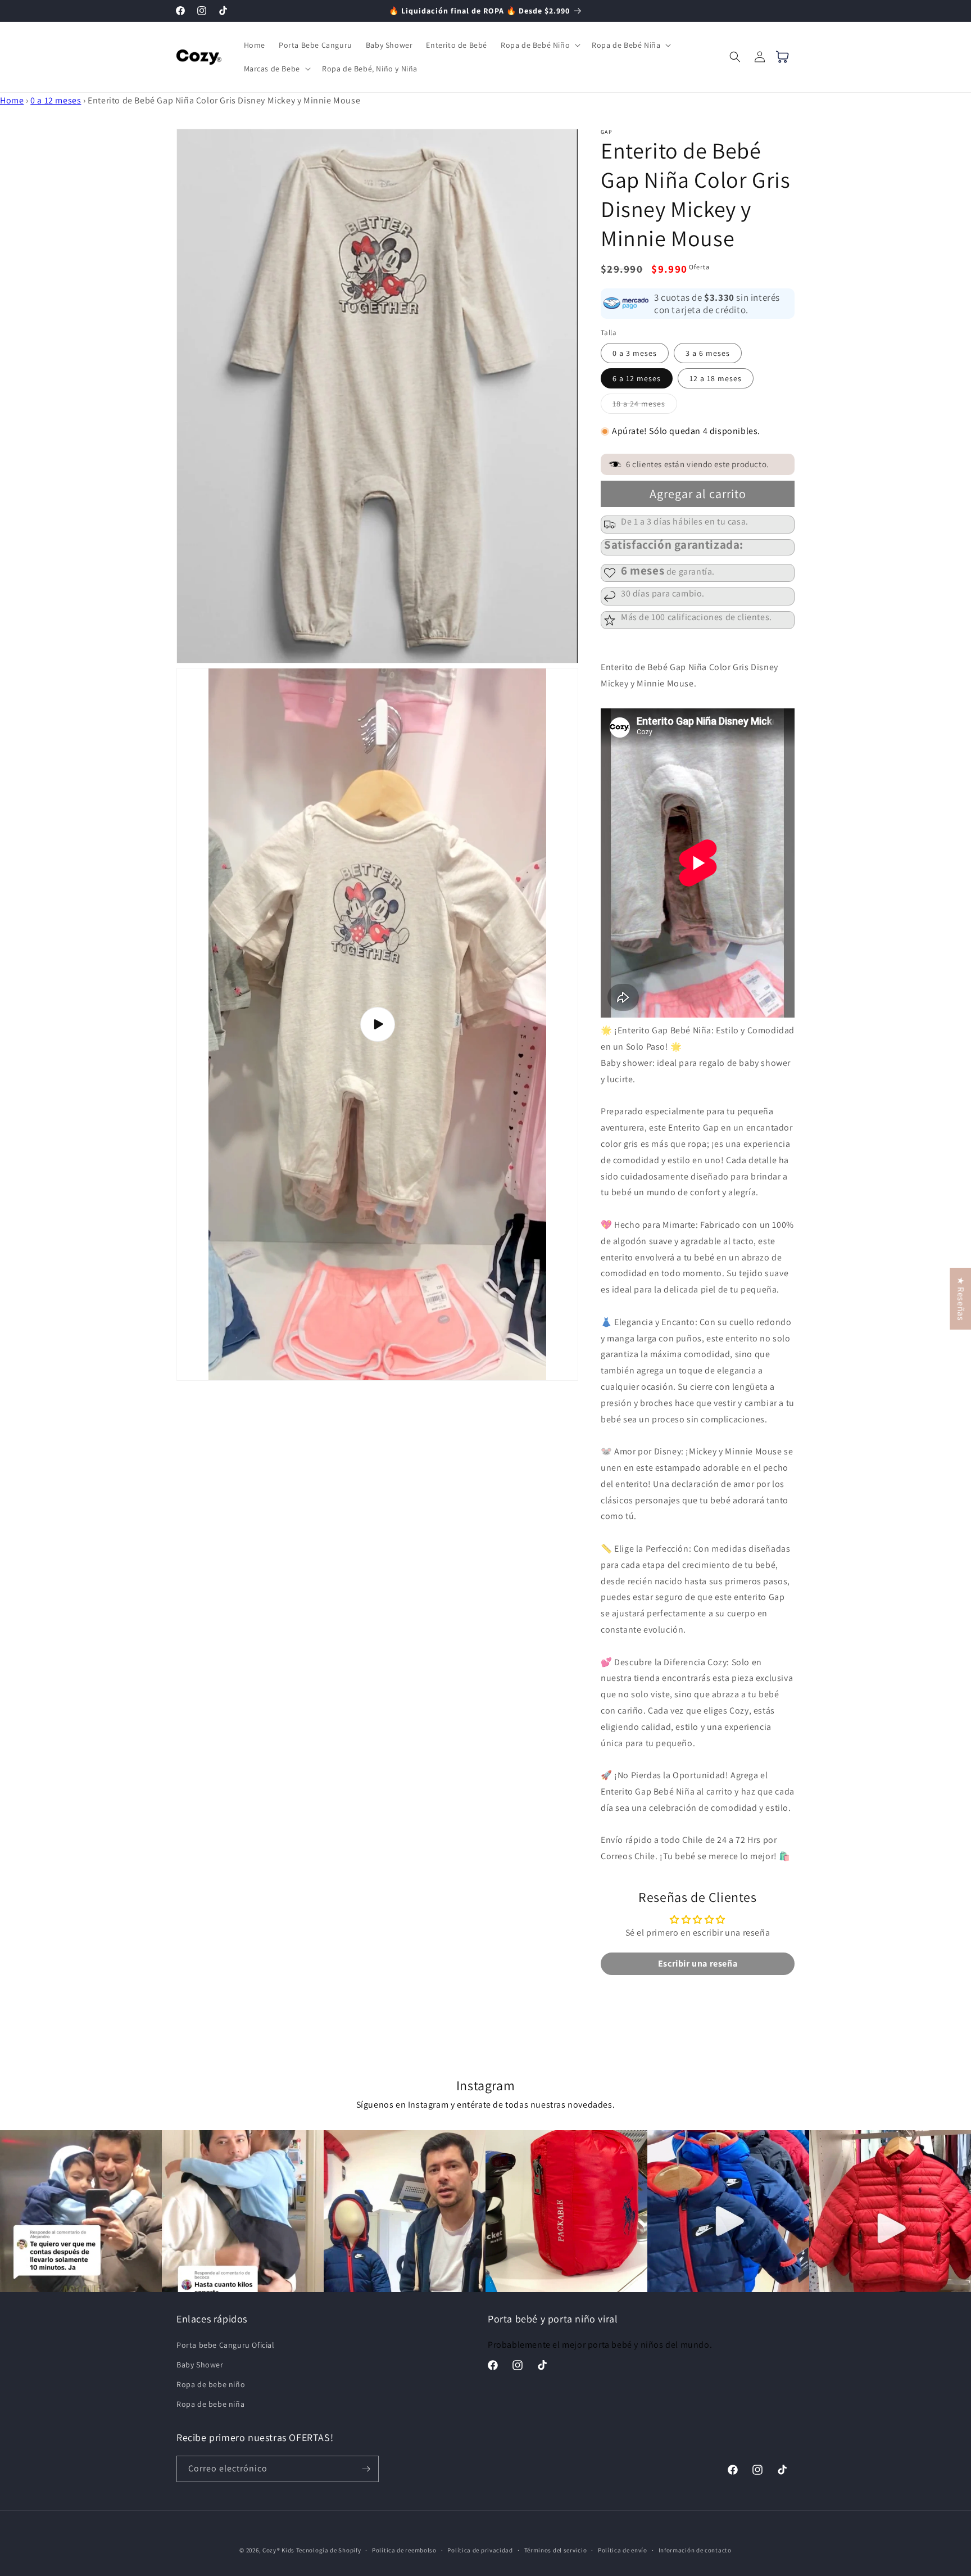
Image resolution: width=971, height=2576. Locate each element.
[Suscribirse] (366, 2469)
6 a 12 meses (637, 378)
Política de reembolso (404, 2550)
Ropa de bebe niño (211, 2384)
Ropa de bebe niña (210, 2404)
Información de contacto (695, 2550)
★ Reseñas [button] (961, 1299)
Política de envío (623, 2550)
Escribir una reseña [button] (698, 1963)
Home (12, 100)
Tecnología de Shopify (329, 2550)
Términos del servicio (556, 2550)
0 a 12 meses (56, 100)
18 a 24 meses (645, 406)
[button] (539, 45)
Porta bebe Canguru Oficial (226, 2345)
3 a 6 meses (708, 353)
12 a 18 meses (716, 378)
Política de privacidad (480, 2550)
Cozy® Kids (278, 2550)
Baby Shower (200, 2365)
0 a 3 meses (635, 353)
